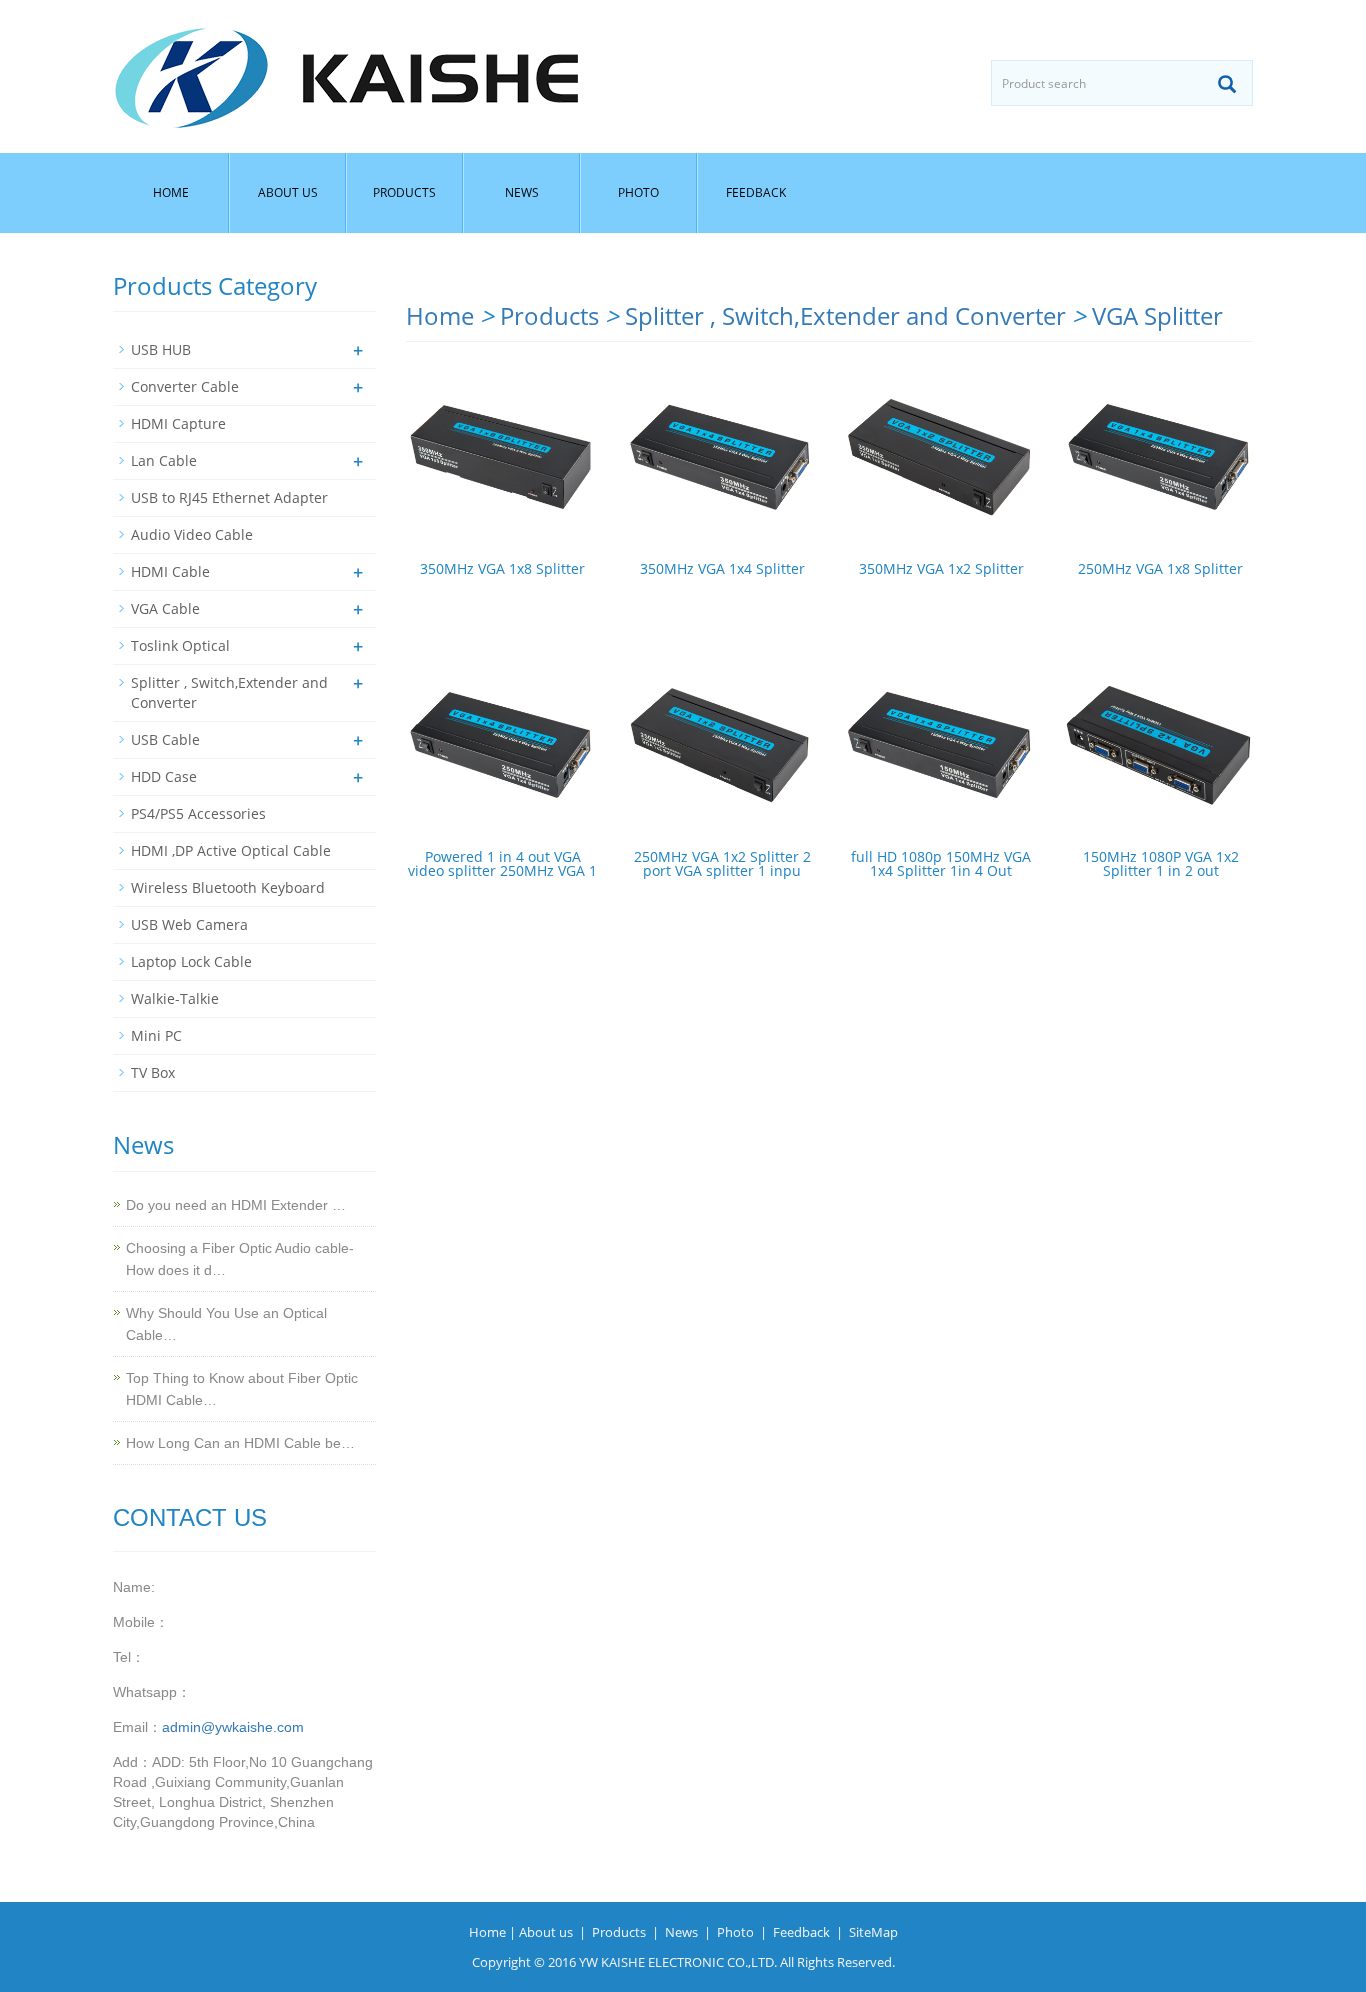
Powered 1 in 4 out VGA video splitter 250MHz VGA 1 (502, 863)
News (522, 192)
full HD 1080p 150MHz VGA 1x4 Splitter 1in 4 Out (941, 863)
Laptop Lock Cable (191, 961)
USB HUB (161, 349)
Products (404, 192)
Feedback (756, 192)
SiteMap (873, 1932)
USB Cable (165, 739)
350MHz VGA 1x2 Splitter (941, 568)
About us (288, 192)
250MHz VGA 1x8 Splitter (1160, 568)
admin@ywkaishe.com (233, 1727)
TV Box (153, 1072)
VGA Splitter (1157, 315)
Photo (638, 192)
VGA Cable (165, 608)
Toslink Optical (180, 645)
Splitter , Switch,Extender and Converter (845, 315)
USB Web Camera (189, 924)
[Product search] (1227, 84)
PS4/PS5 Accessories (198, 813)
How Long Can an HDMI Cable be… (240, 1443)
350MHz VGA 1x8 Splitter (502, 568)
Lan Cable (164, 460)
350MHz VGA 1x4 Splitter (722, 568)
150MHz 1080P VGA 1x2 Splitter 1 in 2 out (1161, 863)
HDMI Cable (170, 571)
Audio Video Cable (192, 534)
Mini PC (156, 1035)
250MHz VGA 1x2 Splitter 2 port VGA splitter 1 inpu (722, 863)
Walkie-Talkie (175, 998)
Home (171, 192)
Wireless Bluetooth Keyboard (228, 887)
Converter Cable (185, 386)
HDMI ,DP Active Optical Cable (231, 850)
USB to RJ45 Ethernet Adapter (229, 497)
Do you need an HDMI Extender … (236, 1205)
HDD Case (164, 776)
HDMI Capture (178, 423)
